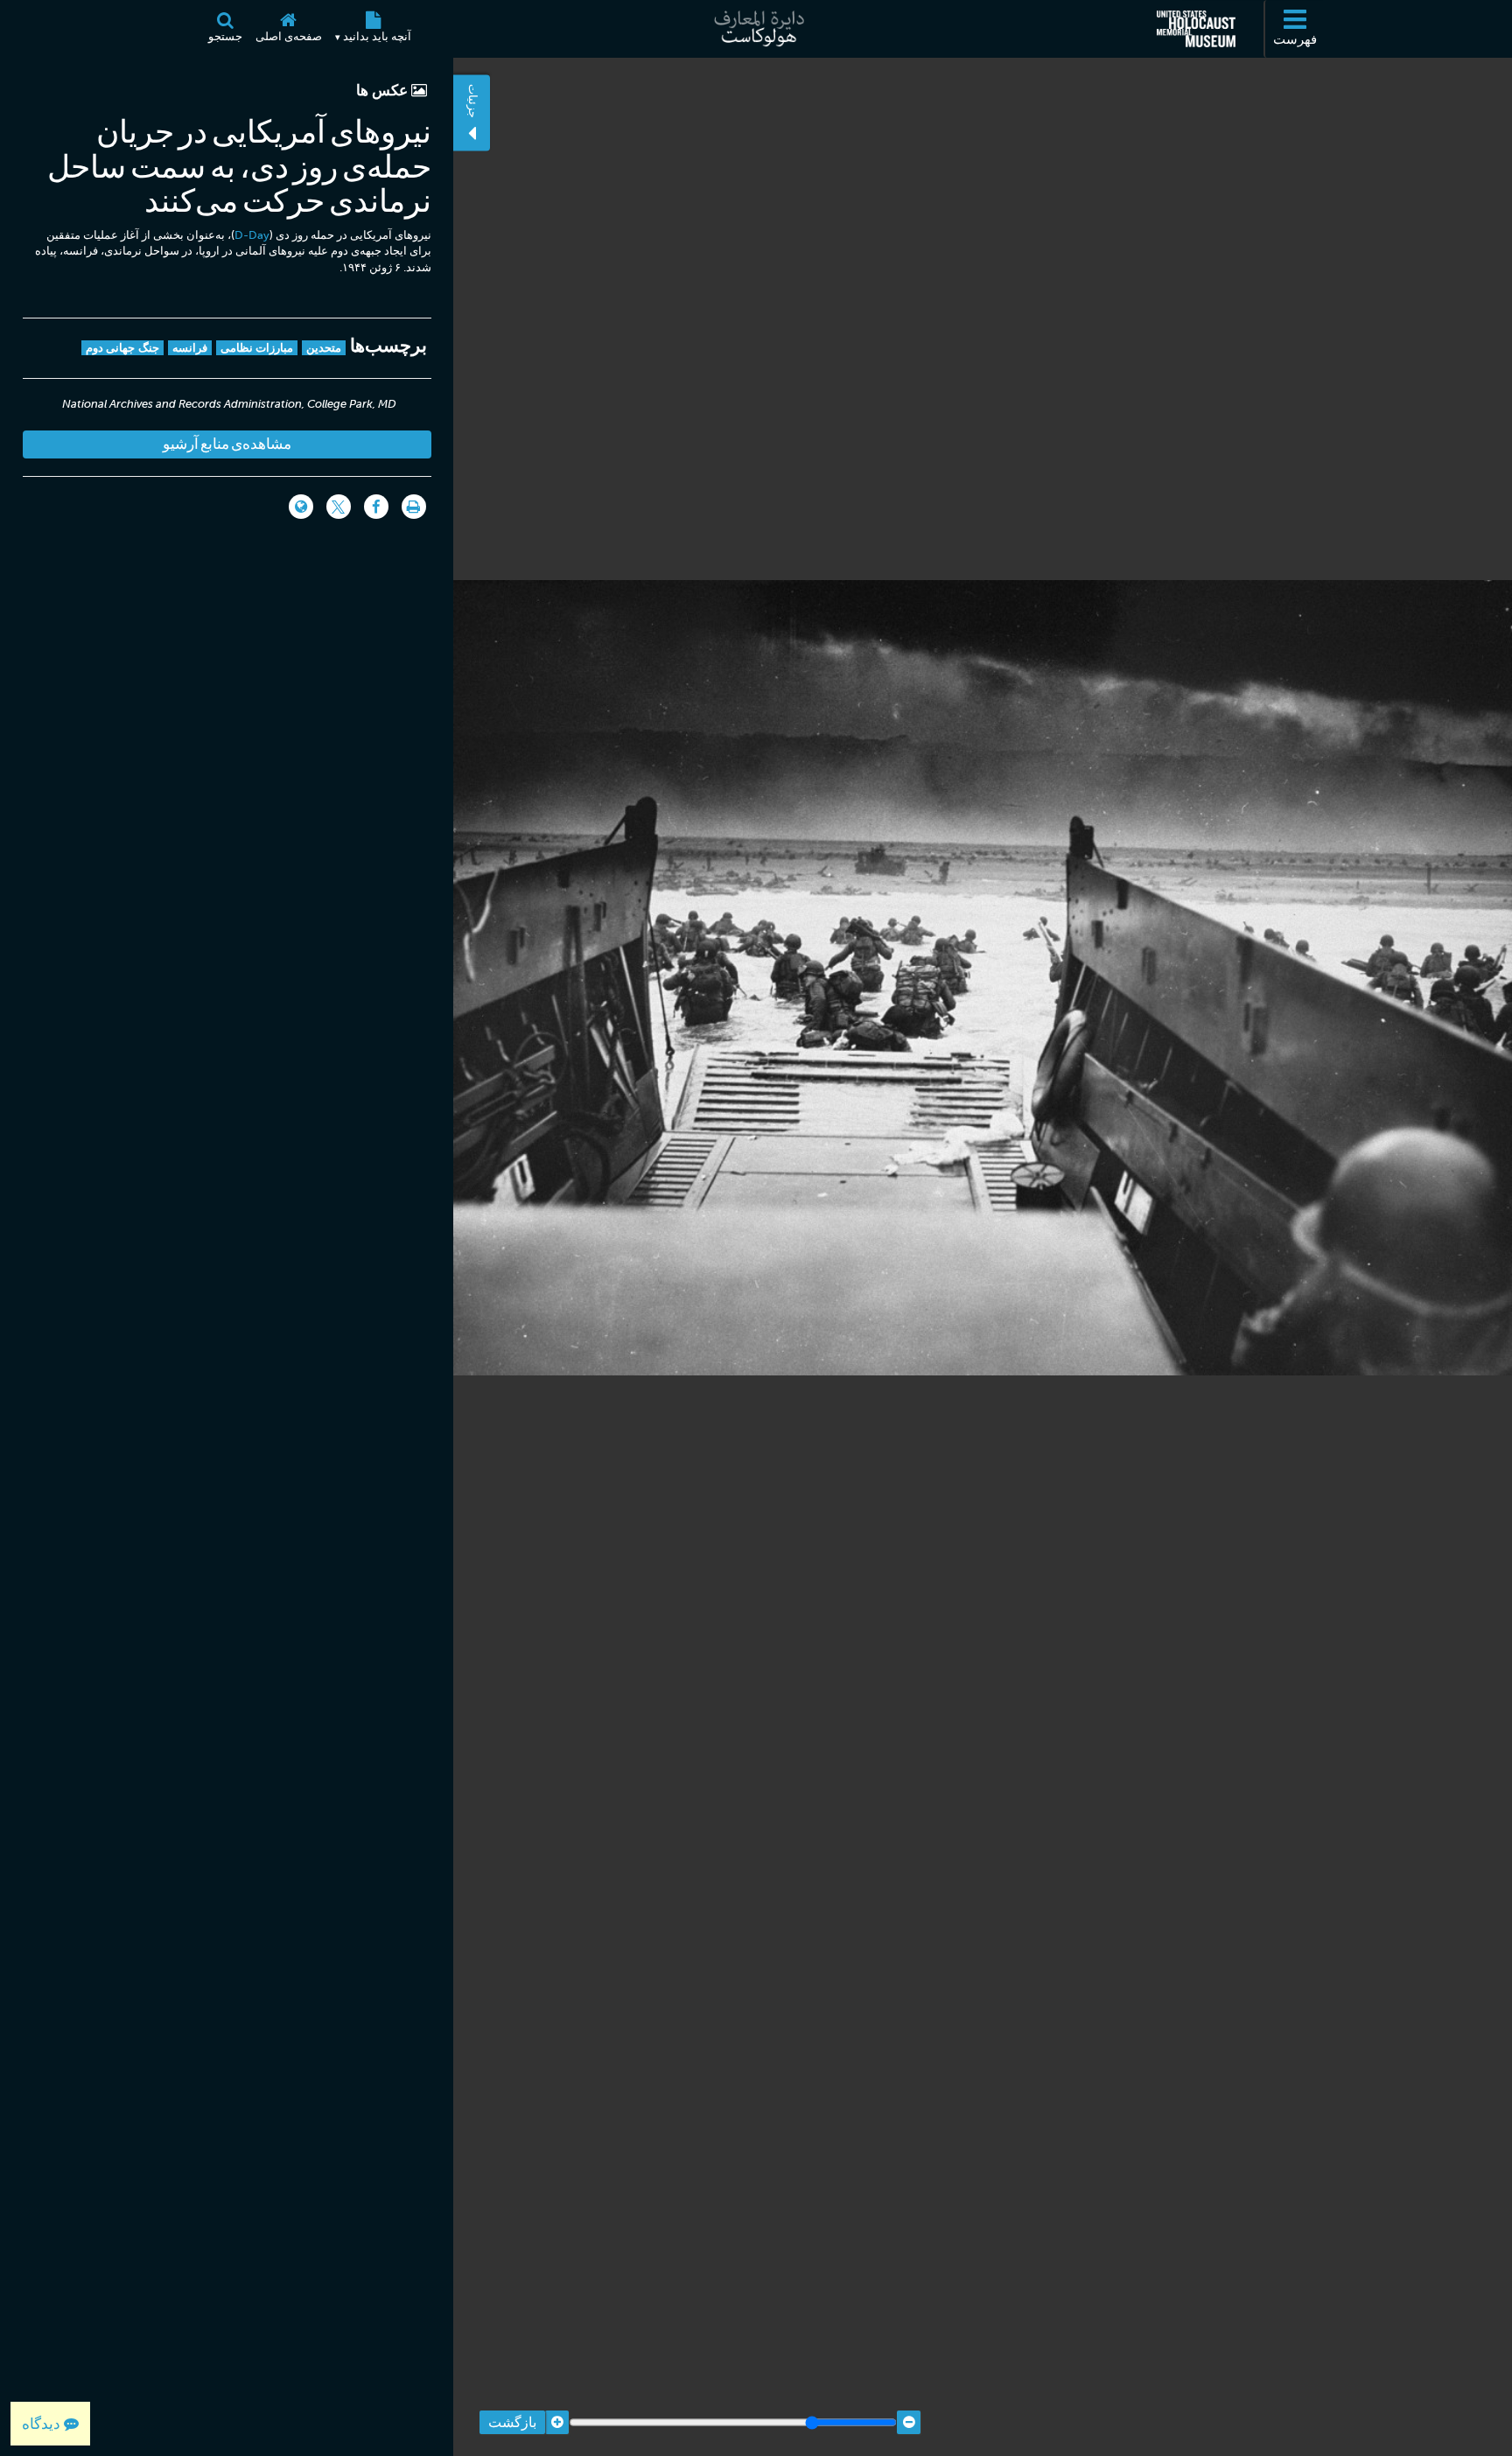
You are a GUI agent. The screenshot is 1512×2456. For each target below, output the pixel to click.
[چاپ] (414, 507)
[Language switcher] (301, 507)
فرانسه (190, 348)
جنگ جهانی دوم (122, 348)
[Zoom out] (909, 2422)
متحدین (324, 348)
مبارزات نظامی (257, 348)
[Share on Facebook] (376, 507)
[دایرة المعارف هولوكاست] (756, 29)
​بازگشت (512, 2422)
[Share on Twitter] (339, 507)
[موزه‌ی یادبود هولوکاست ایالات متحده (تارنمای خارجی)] (1196, 29)
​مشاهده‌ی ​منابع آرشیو (227, 444)
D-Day (252, 235)
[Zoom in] (557, 2422)
